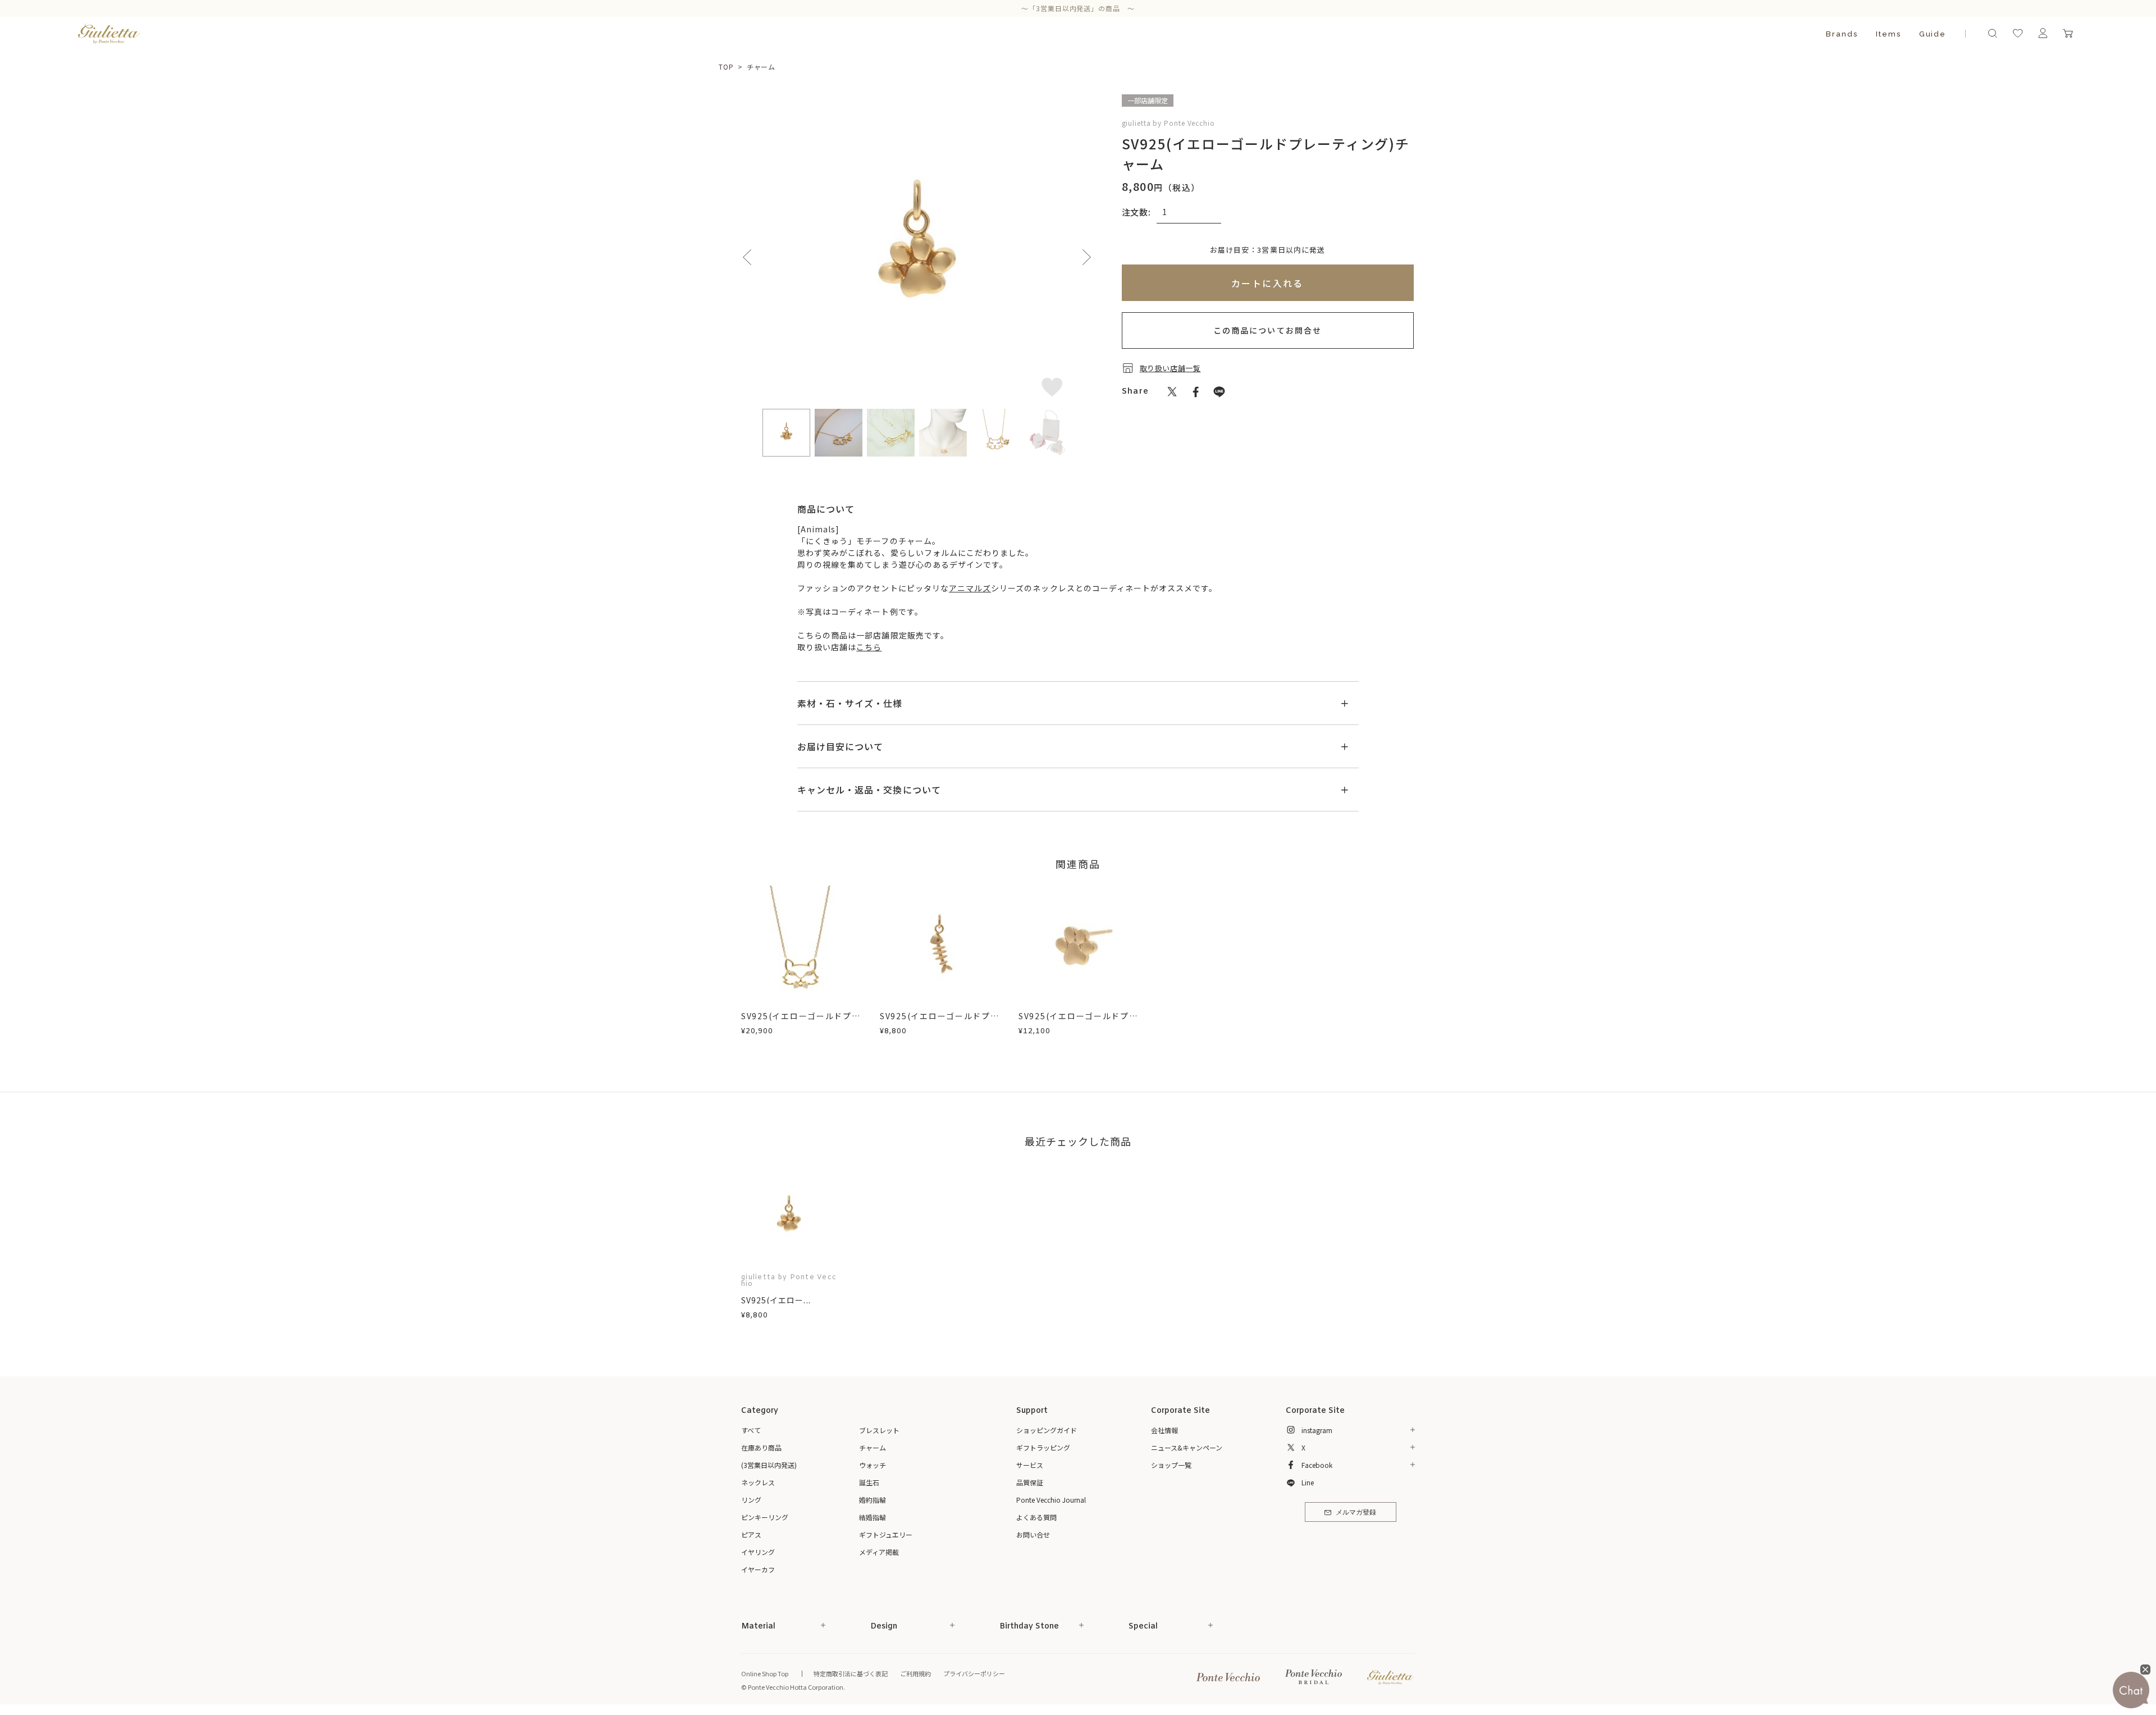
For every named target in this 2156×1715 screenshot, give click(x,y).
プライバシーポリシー (974, 1673)
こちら (869, 647)
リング (751, 1500)
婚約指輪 (873, 1500)
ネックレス (758, 1482)
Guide (1933, 34)
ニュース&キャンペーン (1187, 1447)
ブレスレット (879, 1430)
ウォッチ (873, 1465)
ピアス (751, 1534)
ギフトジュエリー (886, 1534)
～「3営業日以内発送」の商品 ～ (1078, 8)
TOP (726, 67)
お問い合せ (1033, 1534)
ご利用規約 (915, 1673)
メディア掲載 (879, 1552)
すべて (751, 1430)
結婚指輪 (873, 1517)
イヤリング (758, 1552)
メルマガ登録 (1356, 1513)
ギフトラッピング (1043, 1447)
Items (1888, 34)
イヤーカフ (758, 1569)
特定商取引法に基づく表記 (851, 1673)
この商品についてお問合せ (1267, 330)
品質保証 (1030, 1482)
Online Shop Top (765, 1673)
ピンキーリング (765, 1517)
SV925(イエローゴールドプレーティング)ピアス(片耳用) (1078, 1022)
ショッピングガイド (1047, 1430)
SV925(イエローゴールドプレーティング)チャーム (939, 1022)
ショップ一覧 (1171, 1465)
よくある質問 (1036, 1517)
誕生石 (869, 1482)
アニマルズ (970, 588)
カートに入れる (1267, 283)
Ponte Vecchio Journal (1051, 1500)
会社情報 (1164, 1430)
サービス (1030, 1465)
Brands (1842, 34)
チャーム (761, 67)
